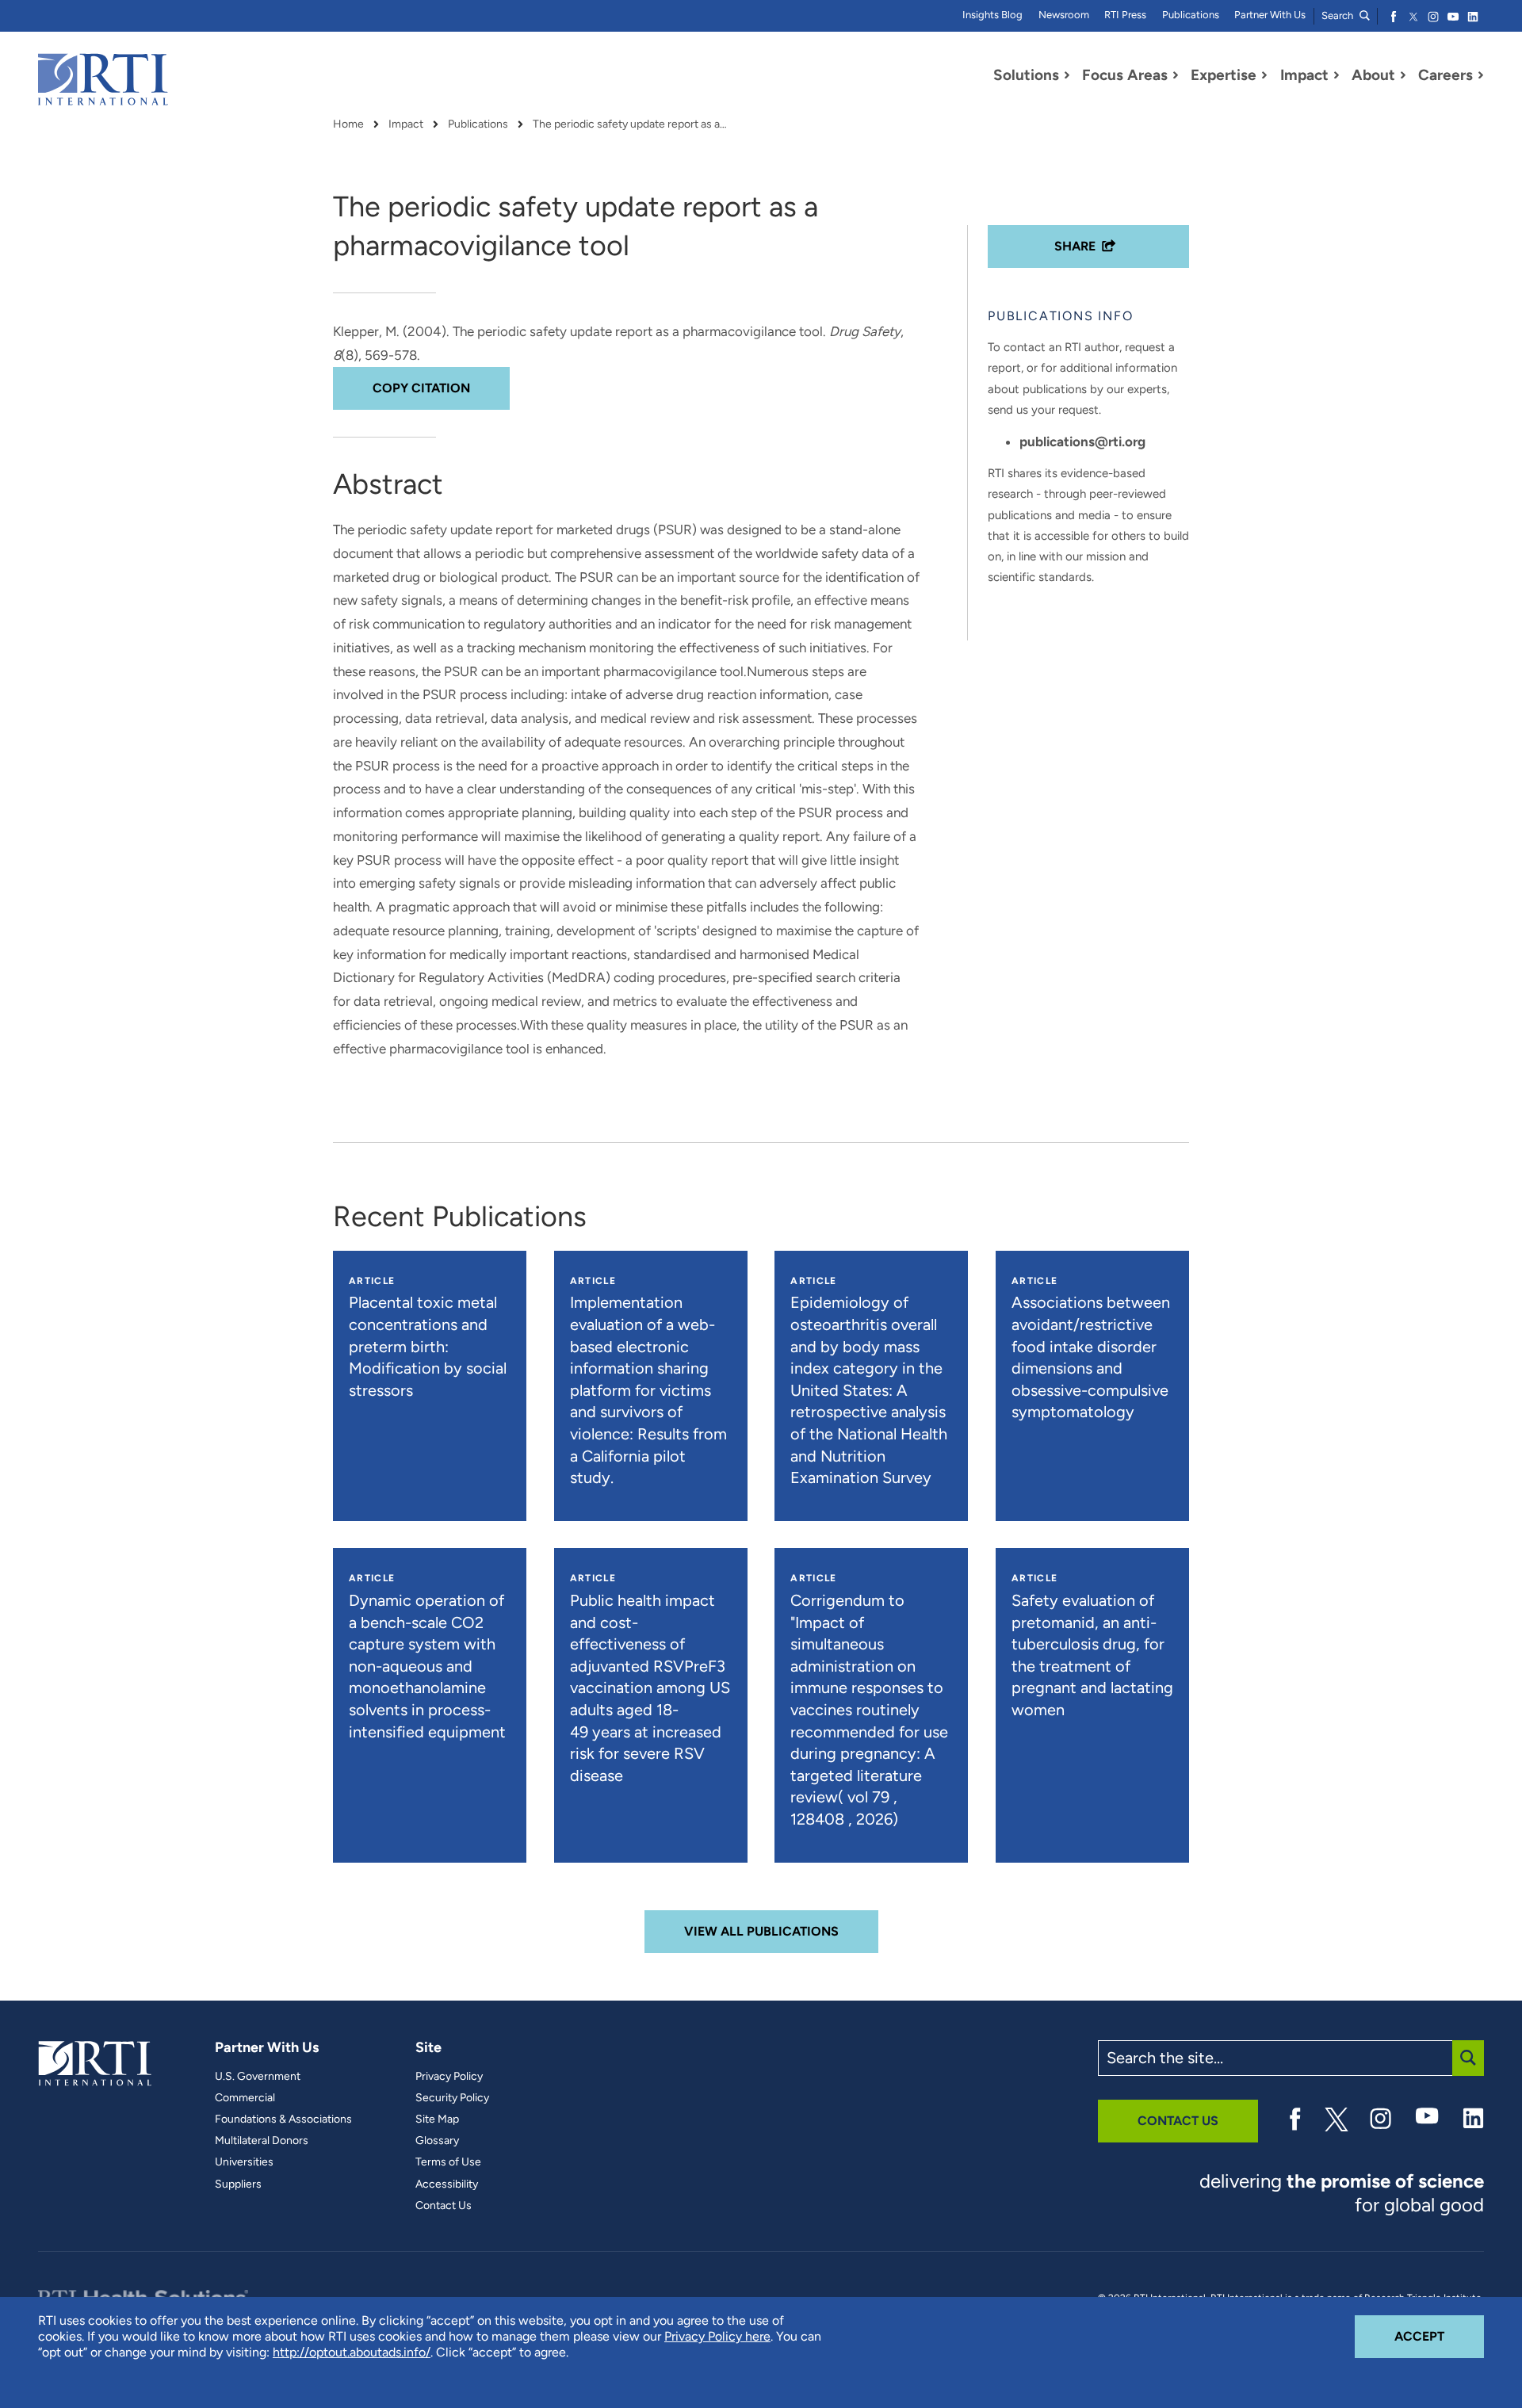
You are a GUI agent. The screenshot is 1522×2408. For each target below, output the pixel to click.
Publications (1191, 15)
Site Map (437, 2119)
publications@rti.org (1082, 441)
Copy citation (421, 388)
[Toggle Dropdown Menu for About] (1403, 75)
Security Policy (452, 2098)
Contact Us (444, 2206)
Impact (406, 124)
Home (348, 124)
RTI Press (1125, 15)
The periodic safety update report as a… (630, 124)
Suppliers (238, 2184)
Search (1338, 15)
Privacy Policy (449, 2077)
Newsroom (1064, 15)
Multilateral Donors (262, 2141)
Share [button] (1075, 246)
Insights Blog (992, 15)
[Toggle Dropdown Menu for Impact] (1337, 75)
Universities (244, 2162)
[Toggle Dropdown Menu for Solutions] (1067, 75)
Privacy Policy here (717, 2336)
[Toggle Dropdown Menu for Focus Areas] (1176, 75)
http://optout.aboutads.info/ (352, 2352)
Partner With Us (1270, 15)
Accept (1439, 2336)
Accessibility (447, 2184)
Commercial (245, 2098)
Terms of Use (448, 2162)
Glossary (437, 2141)
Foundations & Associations (283, 2119)
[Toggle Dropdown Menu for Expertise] (1264, 75)
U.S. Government (258, 2077)
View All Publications (761, 1931)
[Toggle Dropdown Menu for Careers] (1481, 75)
